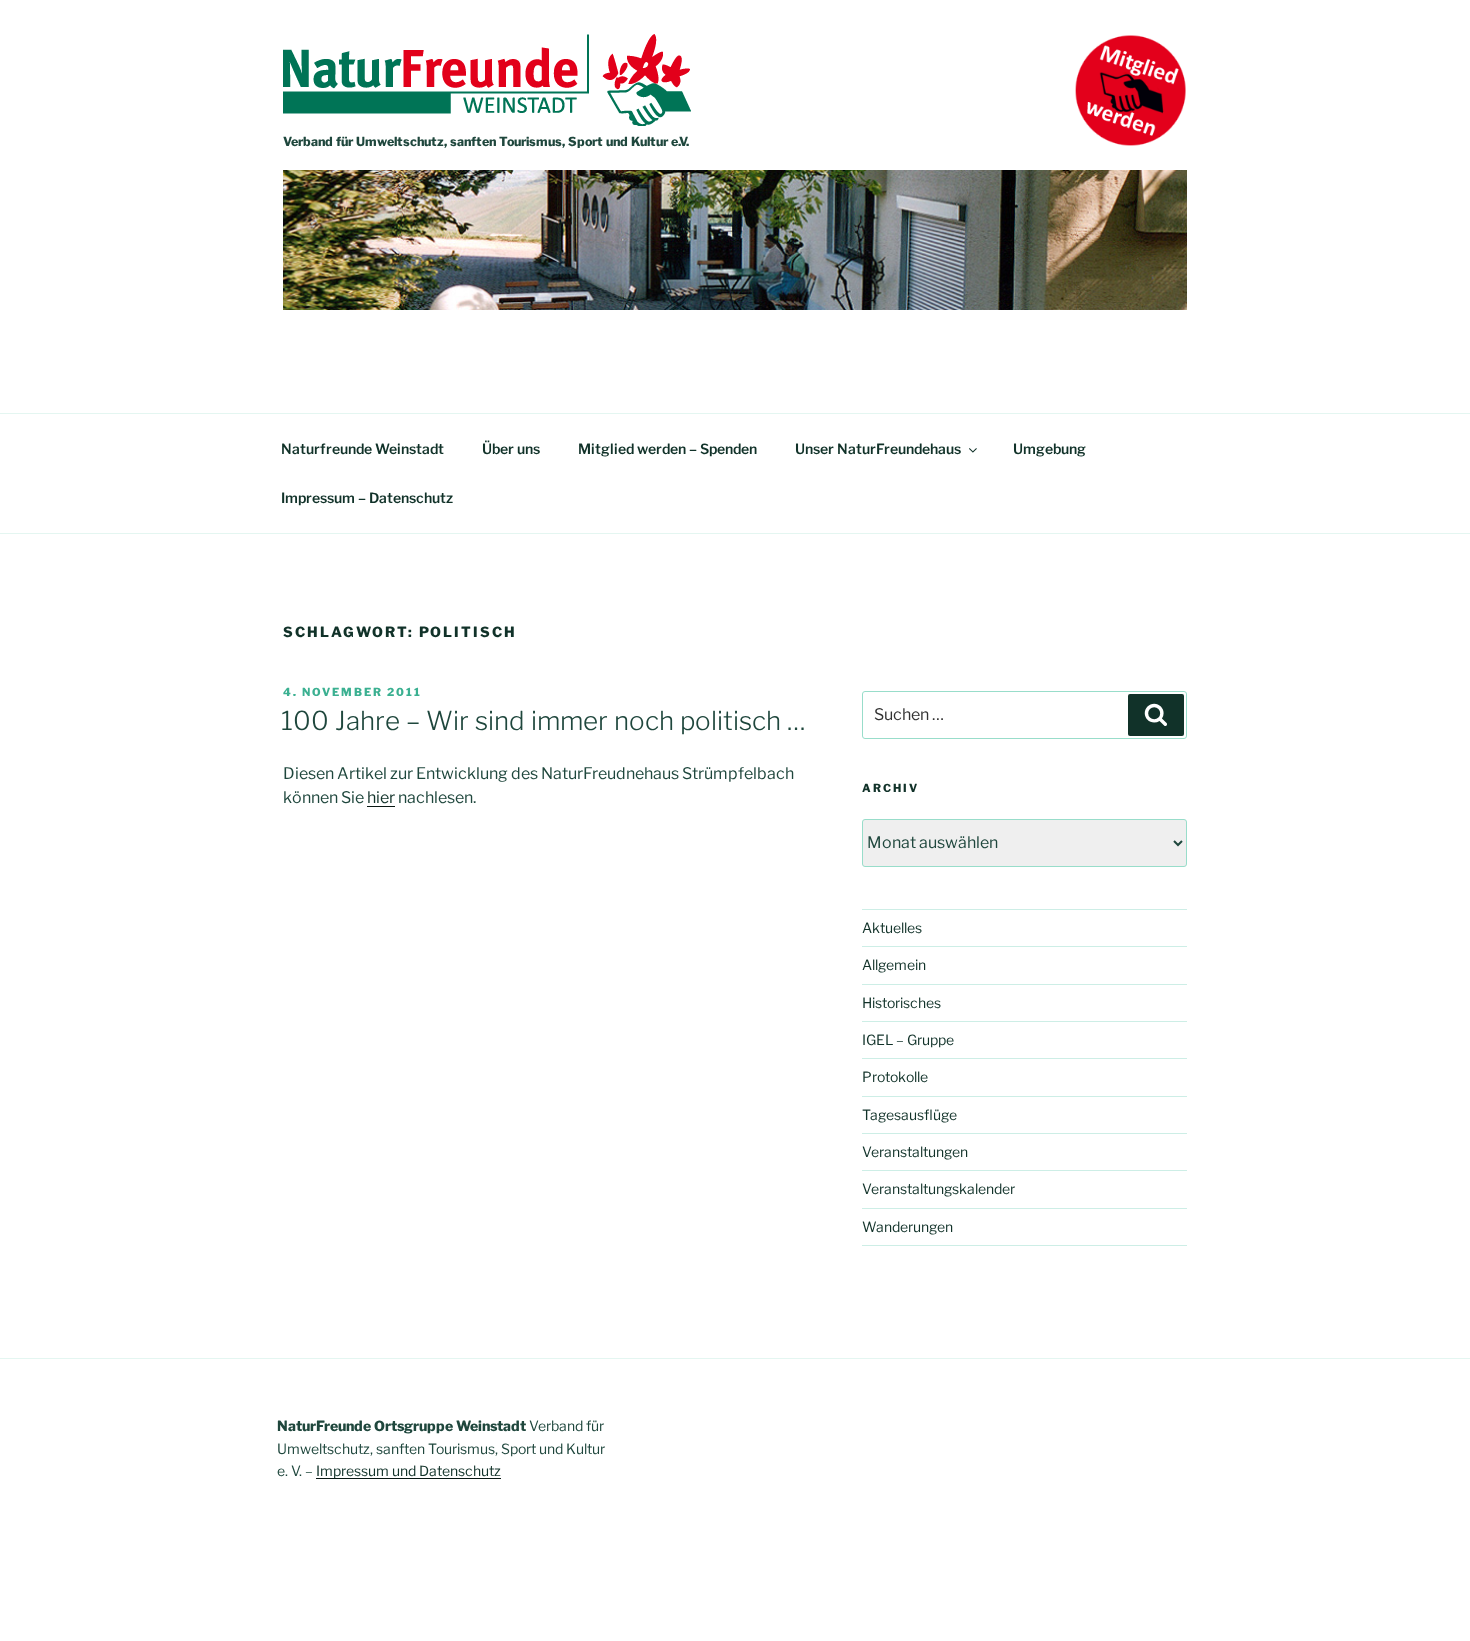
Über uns (511, 448)
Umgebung (1049, 448)
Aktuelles (892, 927)
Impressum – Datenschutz (367, 497)
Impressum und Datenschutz (408, 1470)
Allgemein (894, 964)
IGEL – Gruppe (908, 1039)
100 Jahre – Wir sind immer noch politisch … (543, 720)
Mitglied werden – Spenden (667, 448)
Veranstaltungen (915, 1151)
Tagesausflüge (909, 1114)
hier (381, 797)
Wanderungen (907, 1226)
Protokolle (895, 1076)
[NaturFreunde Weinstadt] (487, 120)
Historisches (901, 1002)
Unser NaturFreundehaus (878, 448)
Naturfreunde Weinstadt (362, 448)
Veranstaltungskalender (938, 1188)
